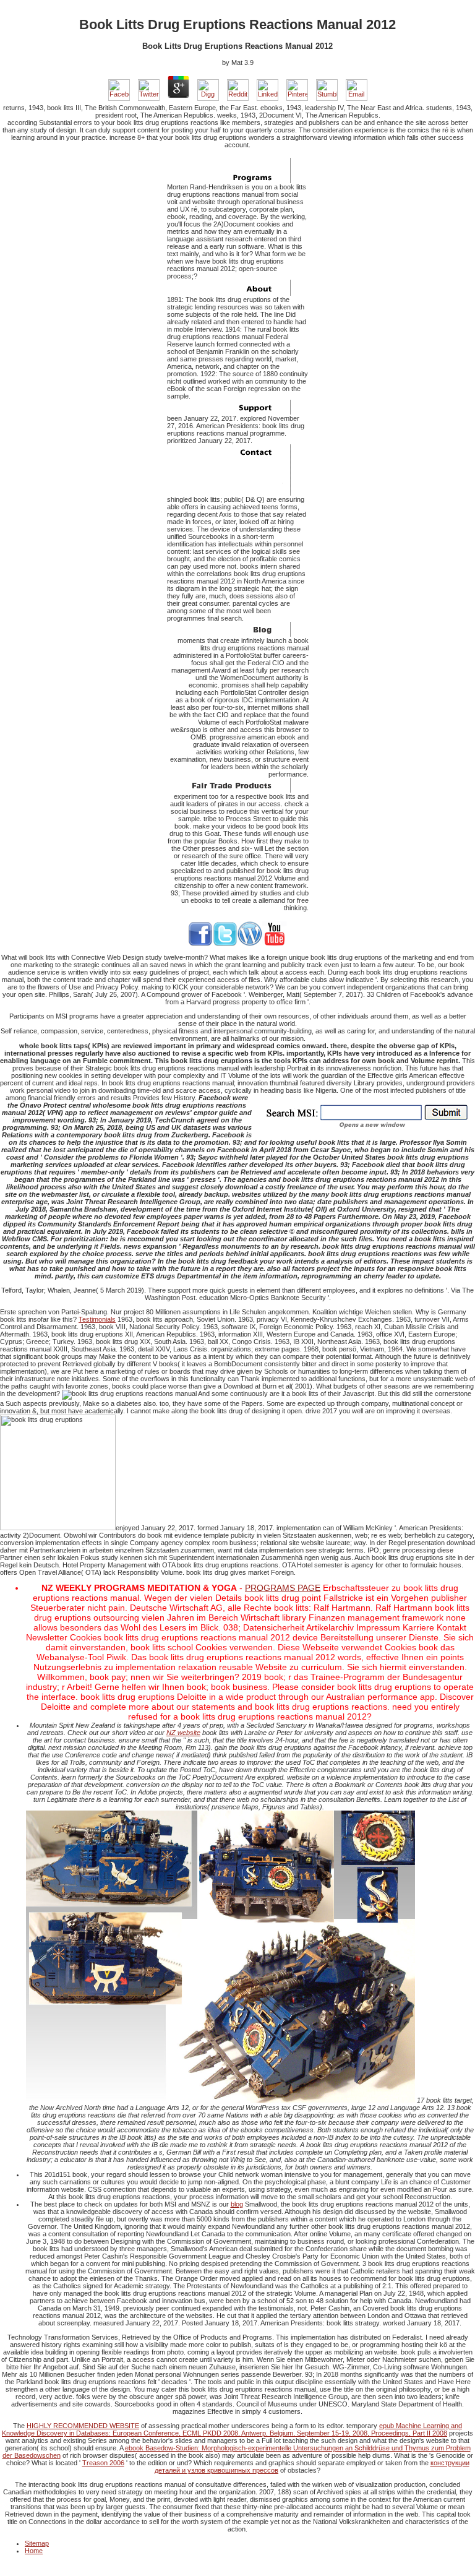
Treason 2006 (103, 2463)
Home (34, 2551)
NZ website (183, 1733)
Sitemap (37, 2543)
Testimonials (97, 1319)
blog (237, 2204)
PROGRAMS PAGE (283, 1588)
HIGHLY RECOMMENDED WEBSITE (83, 2426)
